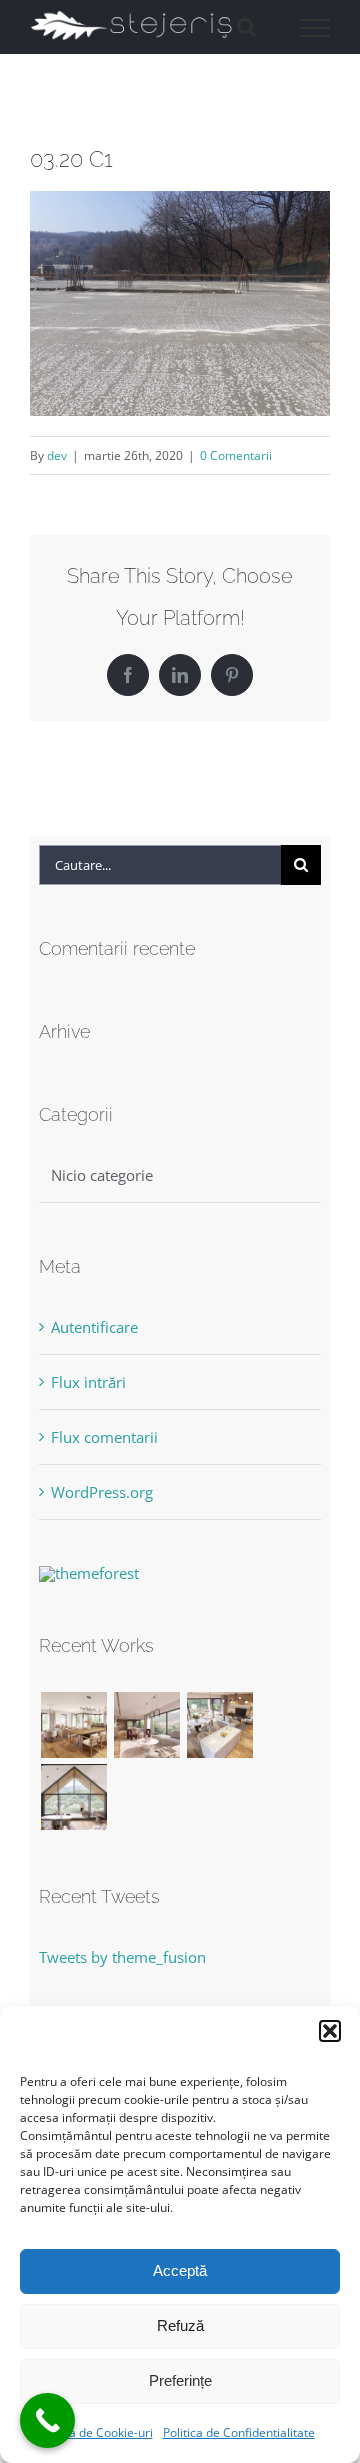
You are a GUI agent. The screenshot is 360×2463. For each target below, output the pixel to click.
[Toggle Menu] (315, 28)
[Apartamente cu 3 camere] (73, 1725)
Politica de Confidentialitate (239, 2432)
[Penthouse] (73, 1797)
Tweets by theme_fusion (122, 1957)
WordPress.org (102, 1492)
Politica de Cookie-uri (94, 2432)
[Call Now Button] (47, 2420)
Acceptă (180, 2270)
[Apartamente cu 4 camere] (146, 1725)
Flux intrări (88, 1382)
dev (57, 455)
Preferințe (180, 2380)
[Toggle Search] (246, 27)
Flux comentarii (104, 1437)
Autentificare (94, 1327)
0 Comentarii (236, 455)
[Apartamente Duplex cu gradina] (219, 1725)
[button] (330, 2031)
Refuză (180, 2325)
